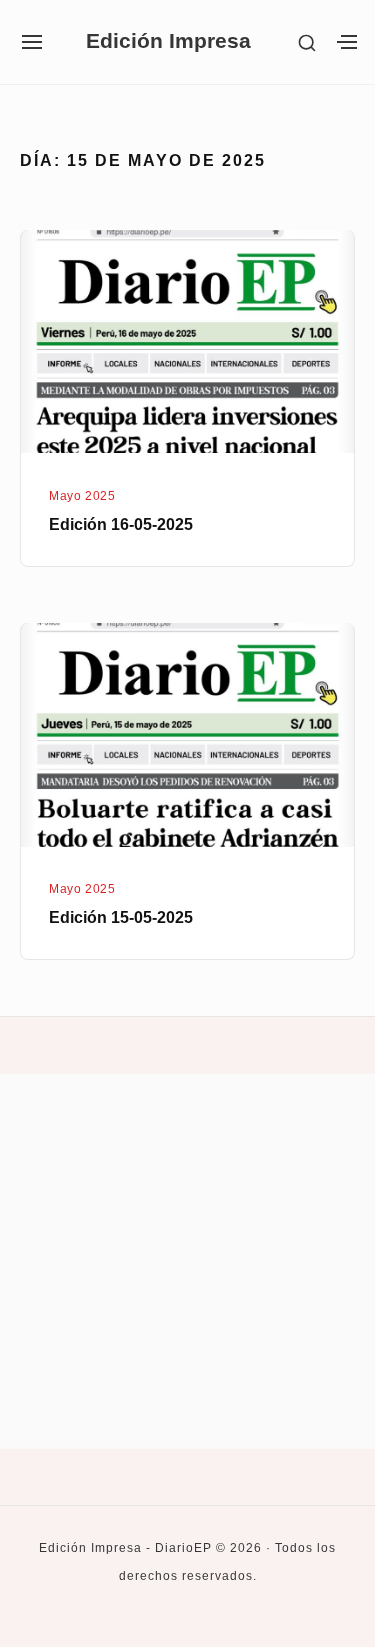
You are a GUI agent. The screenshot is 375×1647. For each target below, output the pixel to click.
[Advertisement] (187, 1261)
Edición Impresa (168, 41)
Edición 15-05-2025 (121, 917)
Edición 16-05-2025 (121, 524)
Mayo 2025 (82, 496)
